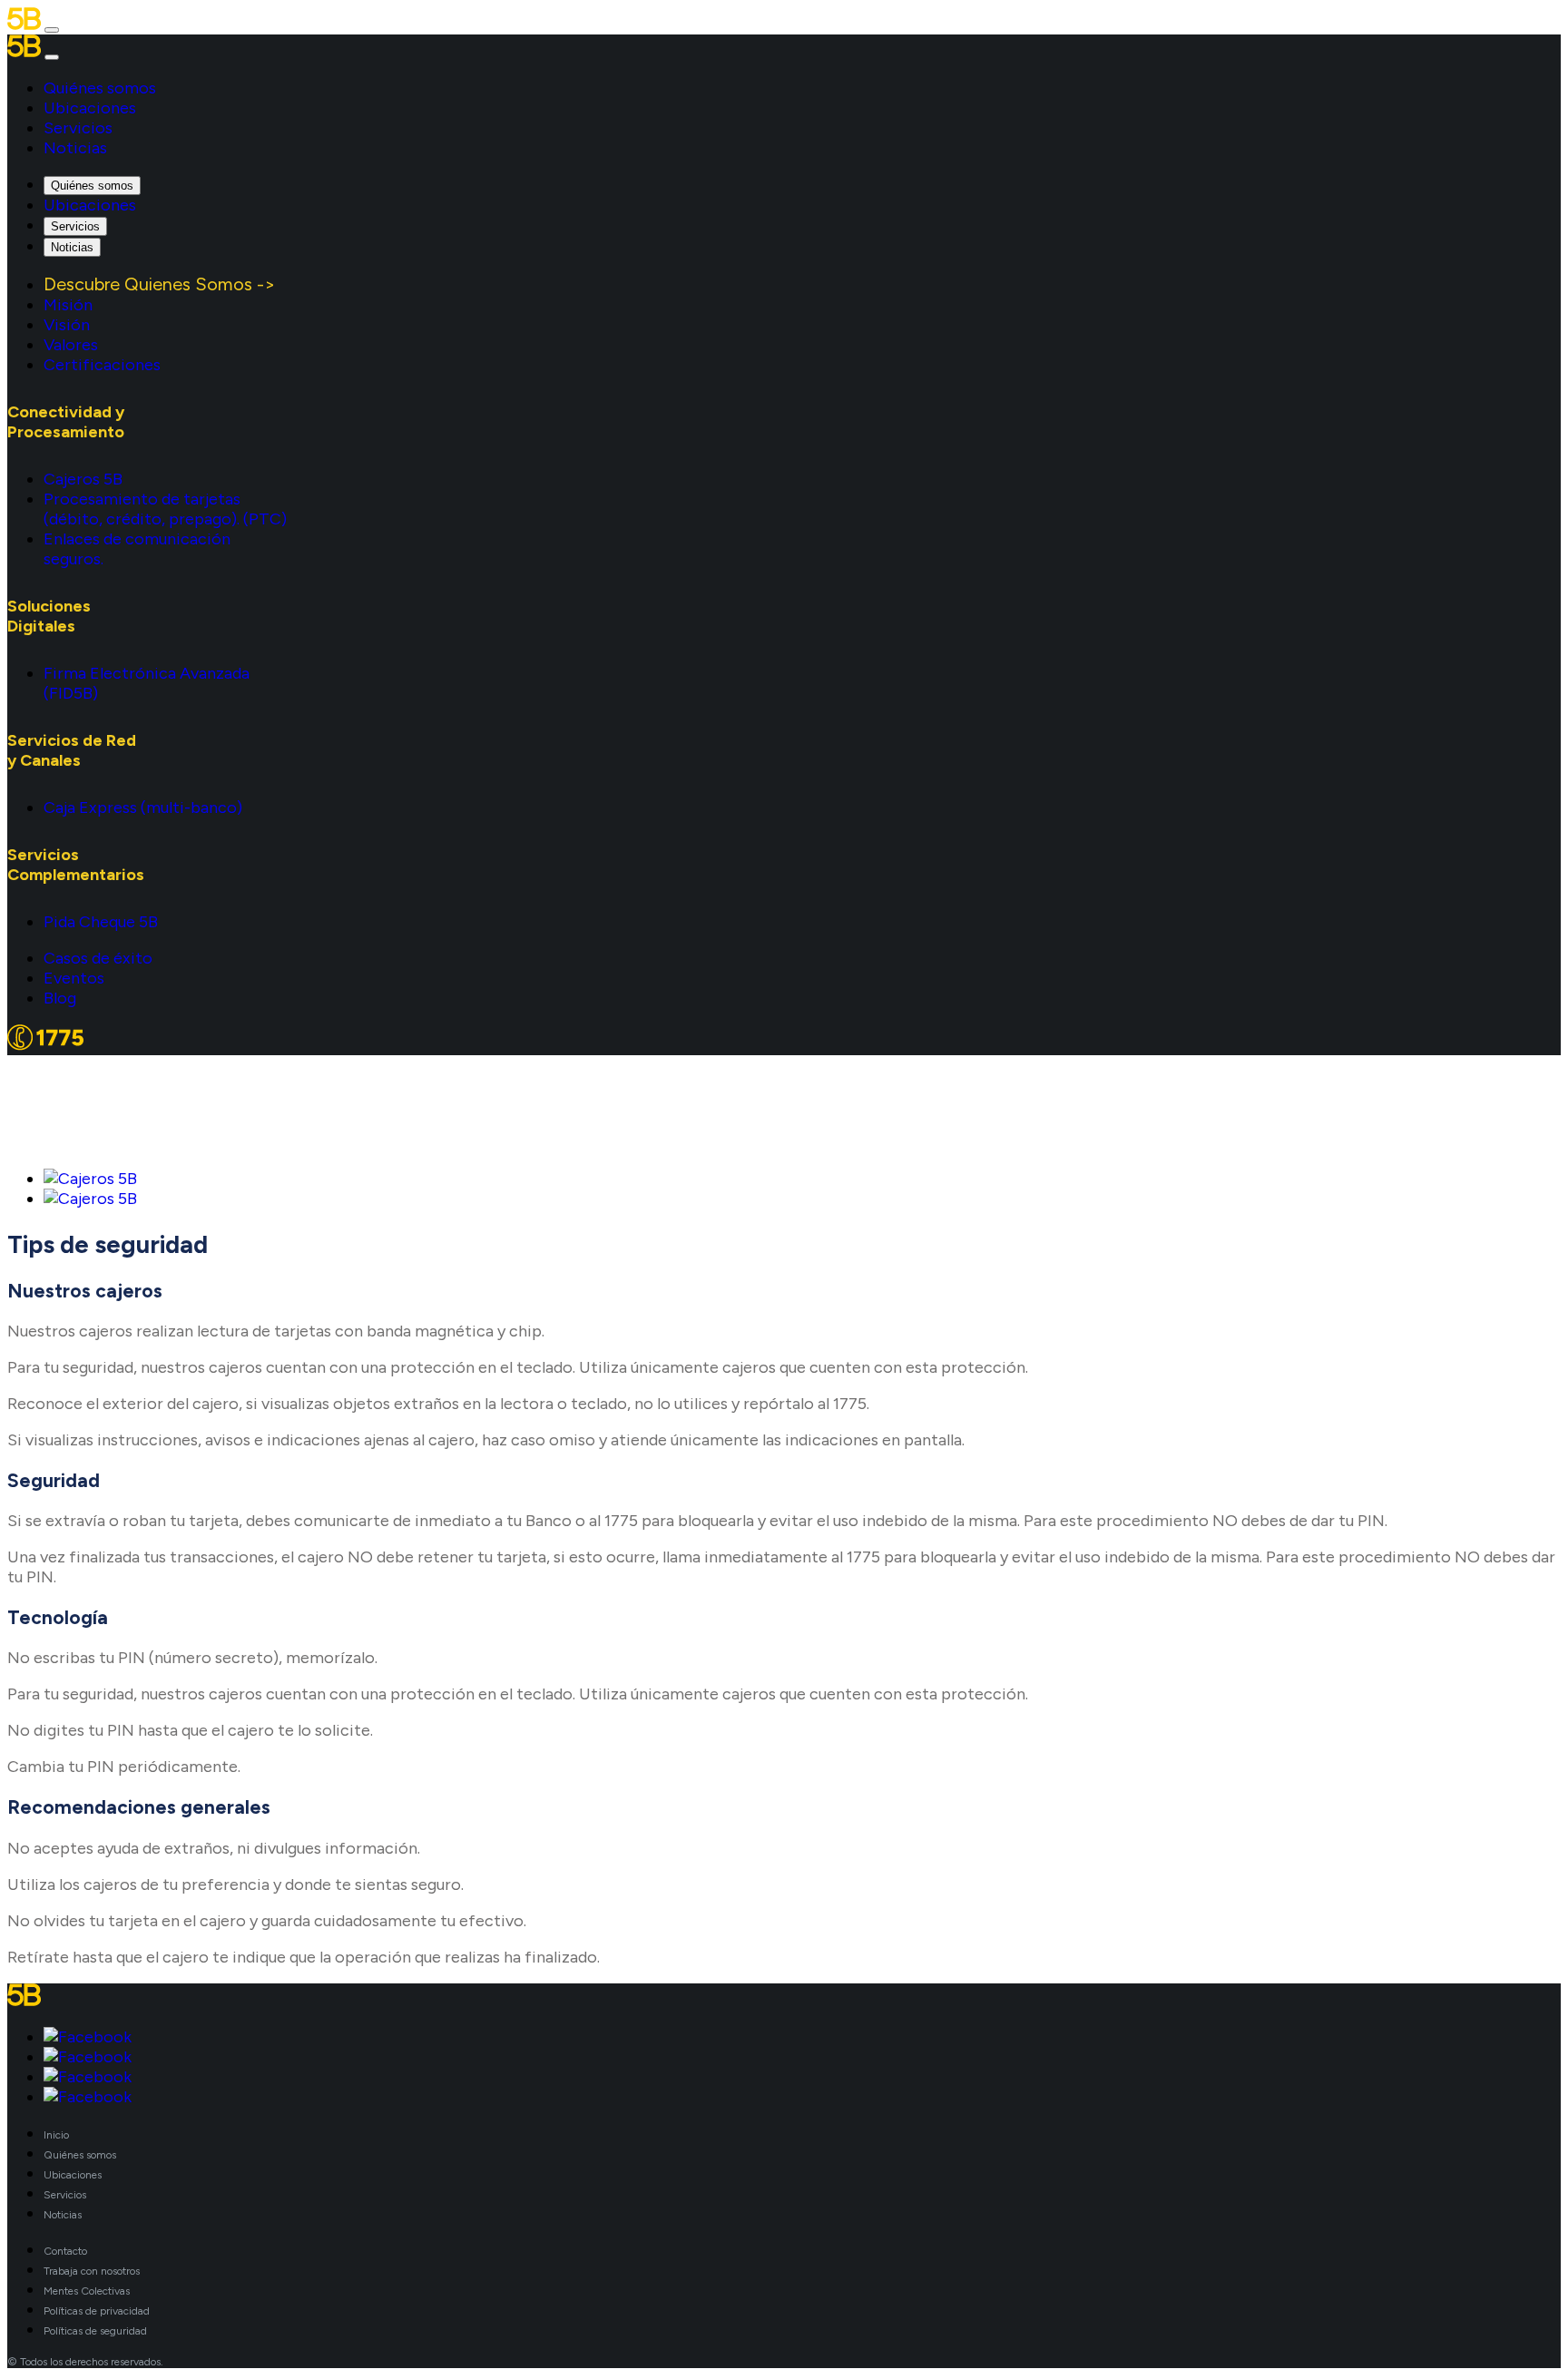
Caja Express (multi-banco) (143, 808)
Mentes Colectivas (87, 2291)
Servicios (78, 128)
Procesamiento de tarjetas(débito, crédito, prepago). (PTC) (165, 509)
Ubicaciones (90, 108)
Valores (71, 345)
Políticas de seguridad (95, 2331)
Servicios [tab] (75, 226)
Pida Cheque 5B (101, 922)
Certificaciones (102, 365)
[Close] (52, 57)
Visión (67, 325)
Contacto (65, 2251)
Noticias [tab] (72, 247)
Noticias (75, 148)
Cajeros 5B (83, 479)
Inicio (56, 2135)
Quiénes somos (100, 88)
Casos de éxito (98, 958)
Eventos (74, 978)
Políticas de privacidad (97, 2311)
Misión (68, 305)
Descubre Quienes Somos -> (160, 284)
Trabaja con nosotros (92, 2271)
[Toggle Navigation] (52, 30)
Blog (60, 998)
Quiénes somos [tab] (92, 186)
